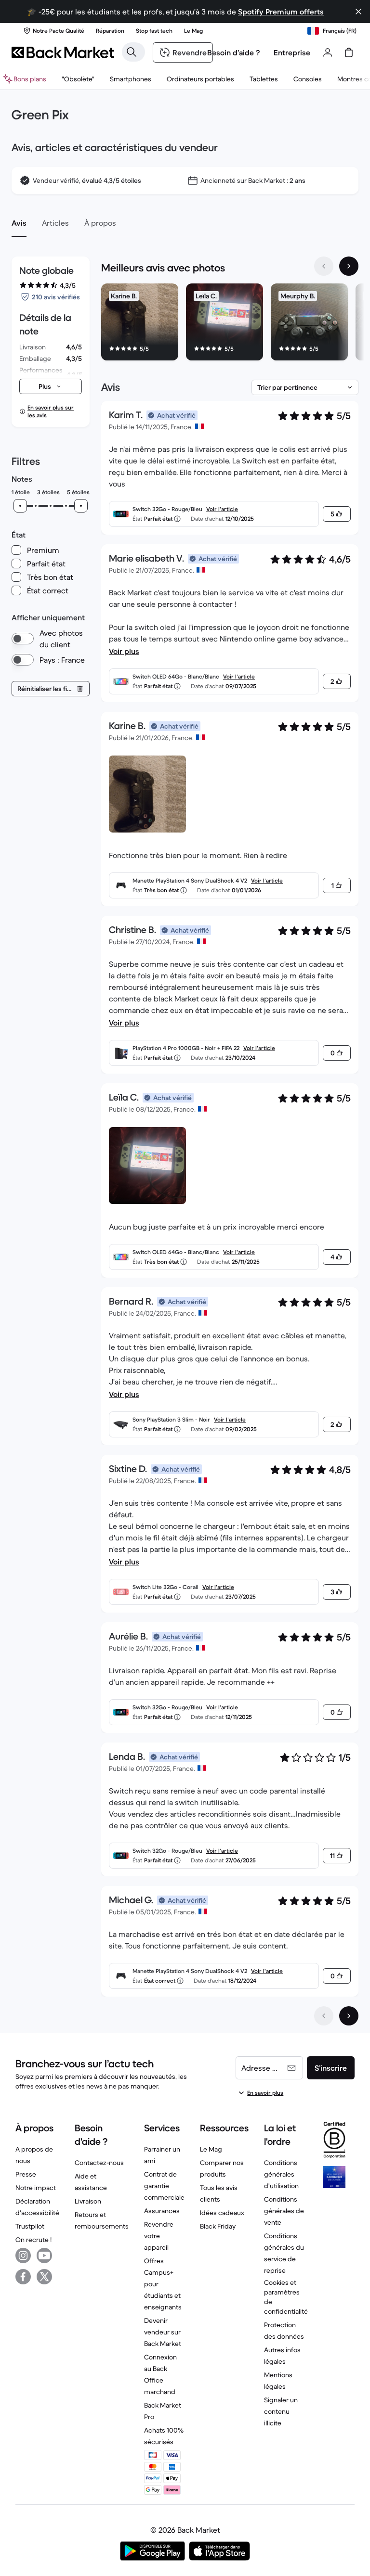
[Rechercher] (132, 52)
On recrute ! (33, 2240)
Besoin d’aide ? (234, 52)
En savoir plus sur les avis (51, 411)
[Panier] (349, 52)
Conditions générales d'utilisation (281, 2174)
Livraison (88, 2201)
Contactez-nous (99, 2163)
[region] (230, 324)
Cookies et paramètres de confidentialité (286, 2297)
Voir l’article (222, 509)
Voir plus (124, 651)
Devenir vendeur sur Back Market (163, 2332)
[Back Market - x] (44, 2277)
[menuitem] (131, 79)
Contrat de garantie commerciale (164, 2186)
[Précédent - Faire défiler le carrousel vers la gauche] (324, 266)
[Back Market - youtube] (44, 2256)
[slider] (20, 506)
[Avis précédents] (324, 2016)
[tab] (19, 223)
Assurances (162, 2211)
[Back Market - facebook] (23, 2277)
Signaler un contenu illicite (281, 2411)
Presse (26, 2174)
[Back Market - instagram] (23, 2256)
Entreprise (292, 52)
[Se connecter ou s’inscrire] (328, 52)
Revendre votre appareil (159, 2236)
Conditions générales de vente (284, 2211)
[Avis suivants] (349, 2016)
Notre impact (36, 2188)
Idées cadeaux (222, 2213)
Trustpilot (30, 2226)
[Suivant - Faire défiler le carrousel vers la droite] (349, 266)
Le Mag (211, 2149)
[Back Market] (63, 52)
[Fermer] (358, 12)
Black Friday (218, 2226)
